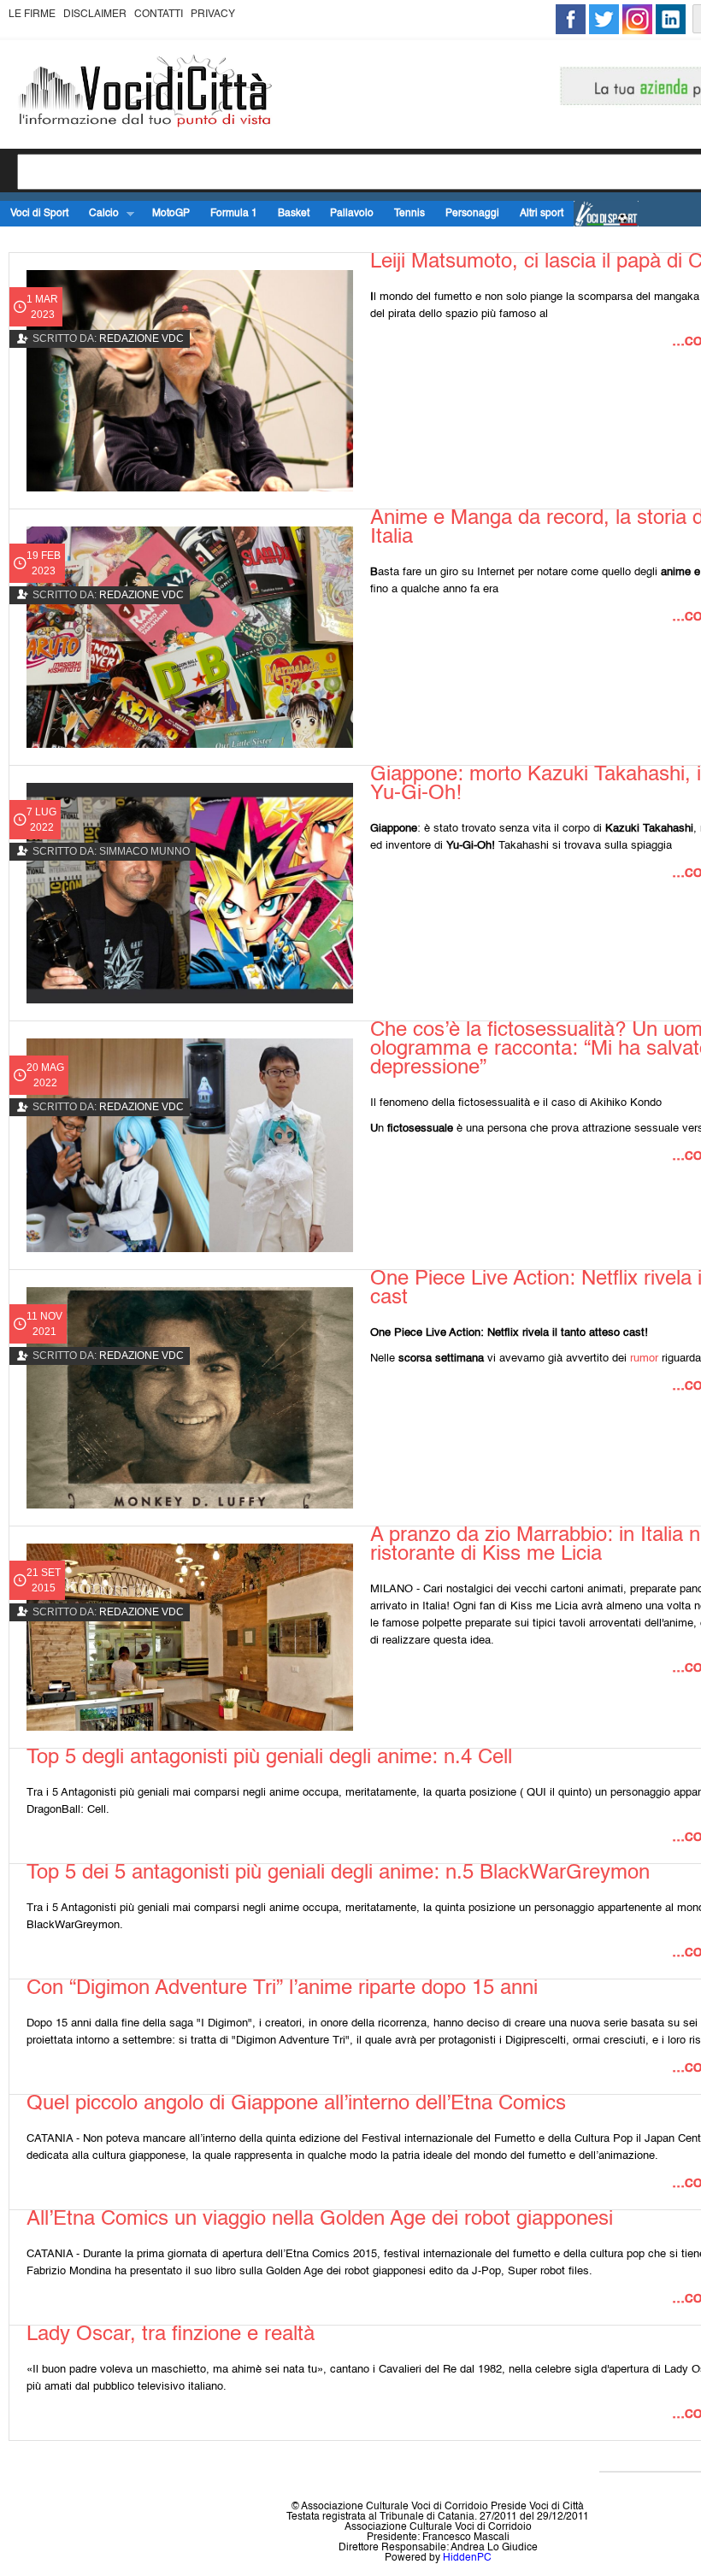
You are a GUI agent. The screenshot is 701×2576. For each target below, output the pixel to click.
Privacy (213, 15)
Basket (294, 214)
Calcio (99, 214)
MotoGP (171, 214)
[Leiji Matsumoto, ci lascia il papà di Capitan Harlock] (190, 381)
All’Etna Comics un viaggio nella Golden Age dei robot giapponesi (320, 2220)
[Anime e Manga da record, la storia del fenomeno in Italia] (190, 637)
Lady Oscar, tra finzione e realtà (171, 2335)
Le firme (32, 15)
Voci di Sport (39, 214)
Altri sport (542, 214)
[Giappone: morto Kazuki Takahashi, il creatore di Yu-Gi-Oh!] (190, 894)
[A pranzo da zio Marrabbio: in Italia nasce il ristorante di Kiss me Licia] (190, 1637)
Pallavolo (352, 214)
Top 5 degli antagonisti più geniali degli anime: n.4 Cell (269, 1758)
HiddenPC (467, 2558)
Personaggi (472, 214)
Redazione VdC (141, 338)
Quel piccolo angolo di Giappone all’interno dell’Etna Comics (296, 2104)
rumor (646, 1359)
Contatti (159, 15)
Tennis (409, 214)
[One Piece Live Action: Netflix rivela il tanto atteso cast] (190, 1398)
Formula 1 (234, 214)
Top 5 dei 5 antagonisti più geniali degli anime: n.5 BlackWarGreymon (338, 1873)
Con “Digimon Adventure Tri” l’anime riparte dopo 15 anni (282, 1989)
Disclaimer (95, 15)
